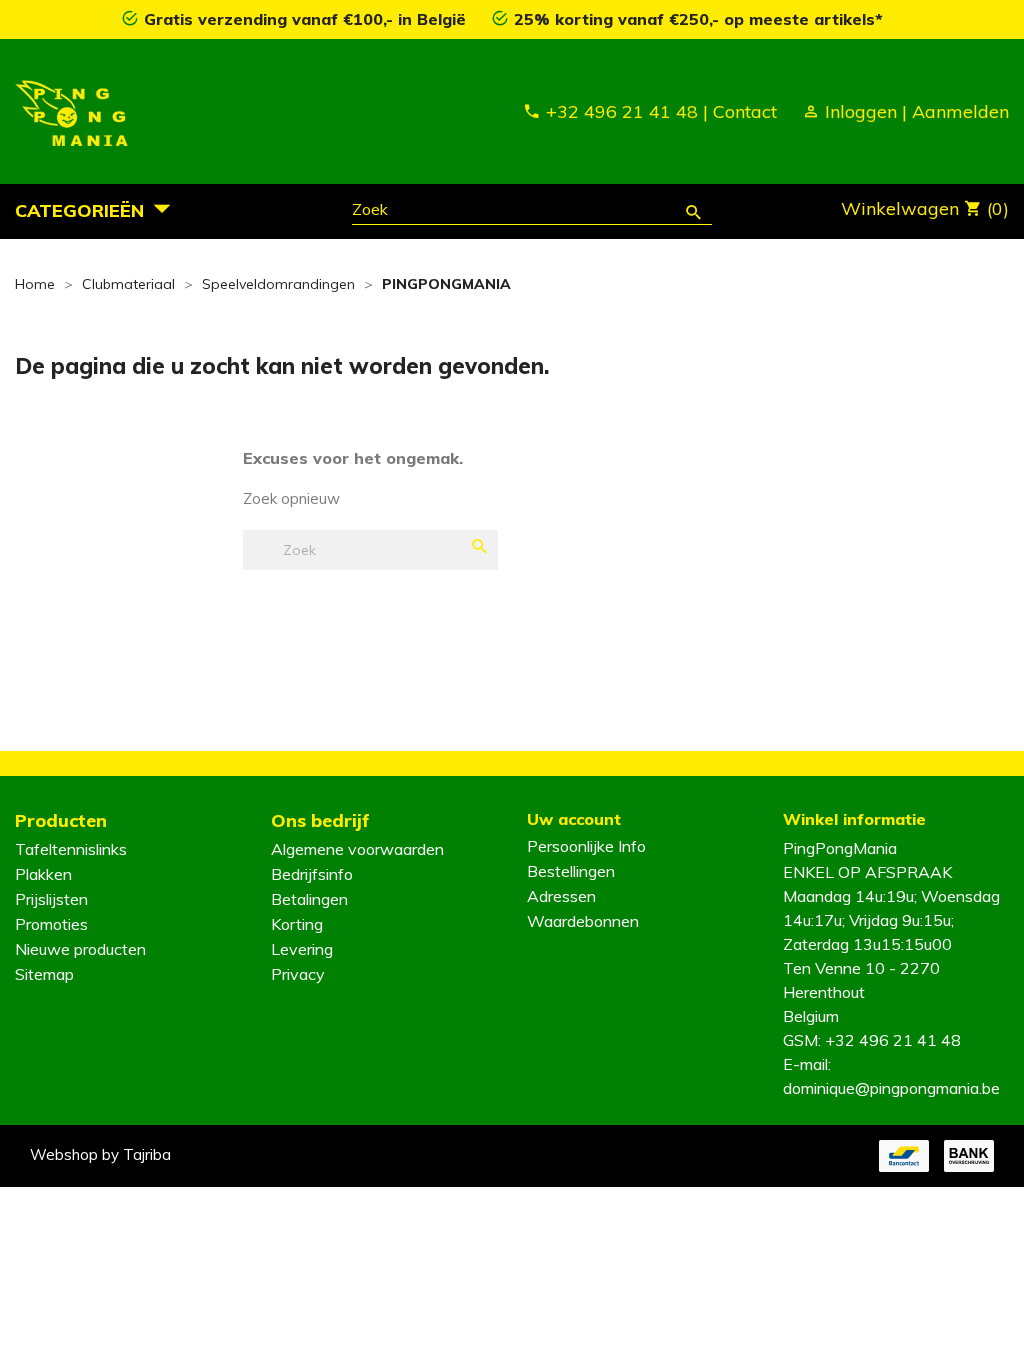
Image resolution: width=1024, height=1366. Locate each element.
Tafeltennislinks (71, 849)
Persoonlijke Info (586, 846)
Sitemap (44, 974)
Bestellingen (571, 871)
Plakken (43, 874)
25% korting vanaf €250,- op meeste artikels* (698, 19)
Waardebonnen (583, 921)
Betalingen (309, 899)
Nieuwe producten (80, 949)
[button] (98, 210)
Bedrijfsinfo (312, 874)
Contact (745, 111)
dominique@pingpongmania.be (891, 1088)
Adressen (561, 896)
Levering (302, 949)
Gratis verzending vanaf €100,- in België (307, 19)
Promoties (51, 924)
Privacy (298, 974)
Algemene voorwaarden (357, 849)
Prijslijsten (51, 899)
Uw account (574, 819)
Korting (297, 924)
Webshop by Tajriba (100, 1154)
